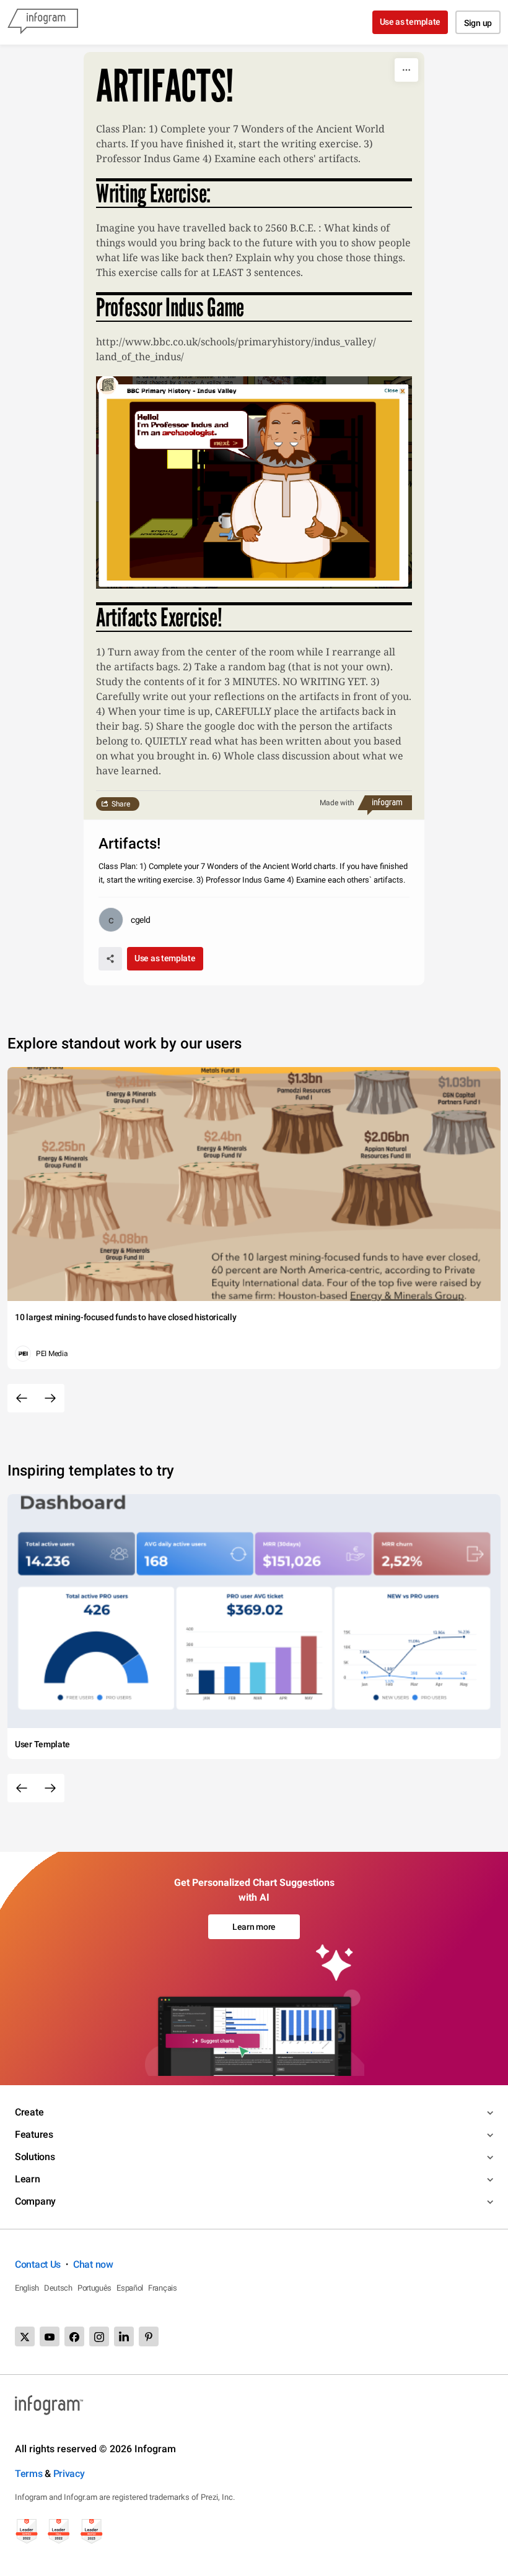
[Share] (110, 959)
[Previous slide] (22, 1398)
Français (163, 2288)
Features (34, 2134)
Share (121, 804)
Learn (28, 2179)
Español (130, 2288)
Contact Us (38, 2264)
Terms (29, 2474)
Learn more (254, 1927)
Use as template (410, 22)
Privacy (69, 2474)
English (27, 2288)
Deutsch (58, 2288)
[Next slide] (50, 1398)
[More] (406, 70)
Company (35, 2201)
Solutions (35, 2157)
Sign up (478, 23)
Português (94, 2288)
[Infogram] (43, 22)
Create (29, 2112)
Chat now (93, 2264)
